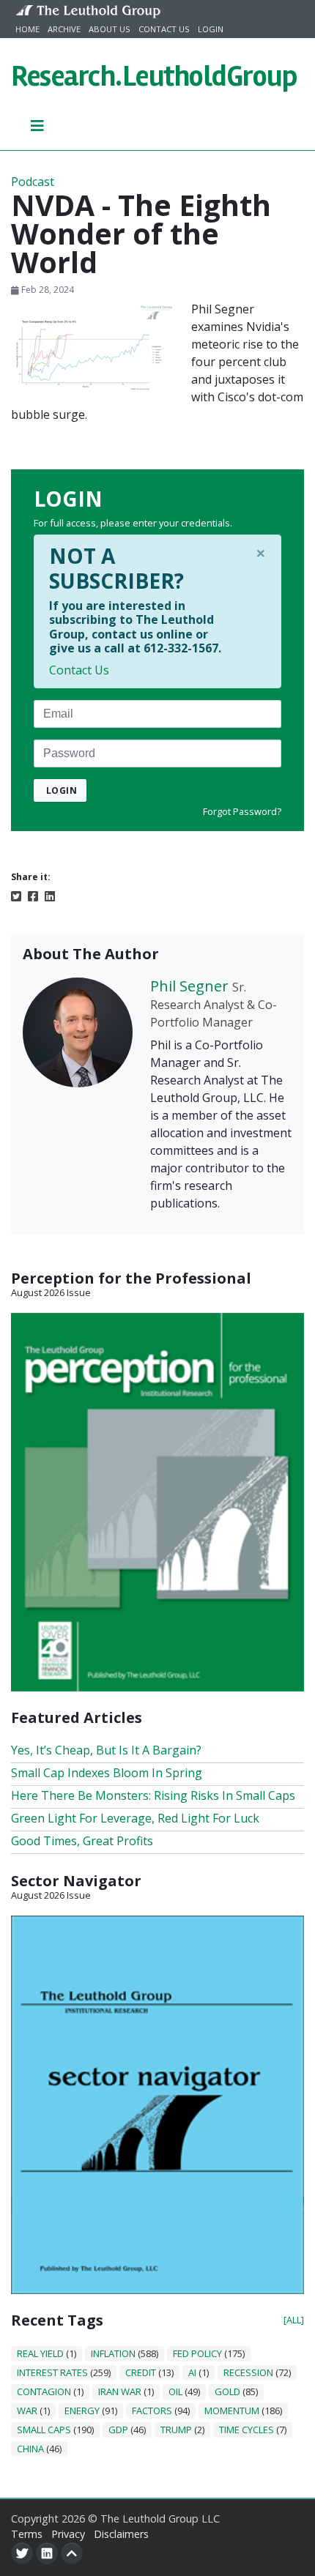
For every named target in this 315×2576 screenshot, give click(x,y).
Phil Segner (189, 986)
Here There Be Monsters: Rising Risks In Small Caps (153, 1795)
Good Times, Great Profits (82, 1841)
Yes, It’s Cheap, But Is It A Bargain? (106, 1750)
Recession (248, 2372)
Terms (27, 2534)
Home (27, 29)
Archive (64, 29)
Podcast (33, 182)
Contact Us (164, 29)
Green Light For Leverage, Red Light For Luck (135, 1818)
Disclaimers (121, 2534)
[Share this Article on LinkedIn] (50, 896)
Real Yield (40, 2353)
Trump (176, 2430)
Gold (227, 2391)
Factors (152, 2411)
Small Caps (44, 2430)
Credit (141, 2372)
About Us (110, 29)
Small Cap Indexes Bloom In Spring (107, 1773)
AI (192, 2372)
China (30, 2449)
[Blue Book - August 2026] (157, 2104)
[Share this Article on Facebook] (33, 896)
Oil (175, 2391)
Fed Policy (197, 2353)
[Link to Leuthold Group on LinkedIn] (47, 2553)
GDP (118, 2430)
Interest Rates (52, 2372)
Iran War (120, 2391)
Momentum (232, 2411)
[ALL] (294, 2320)
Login (211, 29)
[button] (38, 125)
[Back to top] (72, 2553)
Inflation (113, 2353)
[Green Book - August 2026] (157, 1501)
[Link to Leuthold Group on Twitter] (22, 2553)
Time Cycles (247, 2430)
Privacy (68, 2534)
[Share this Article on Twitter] (16, 896)
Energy (82, 2411)
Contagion (44, 2391)
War (27, 2411)
